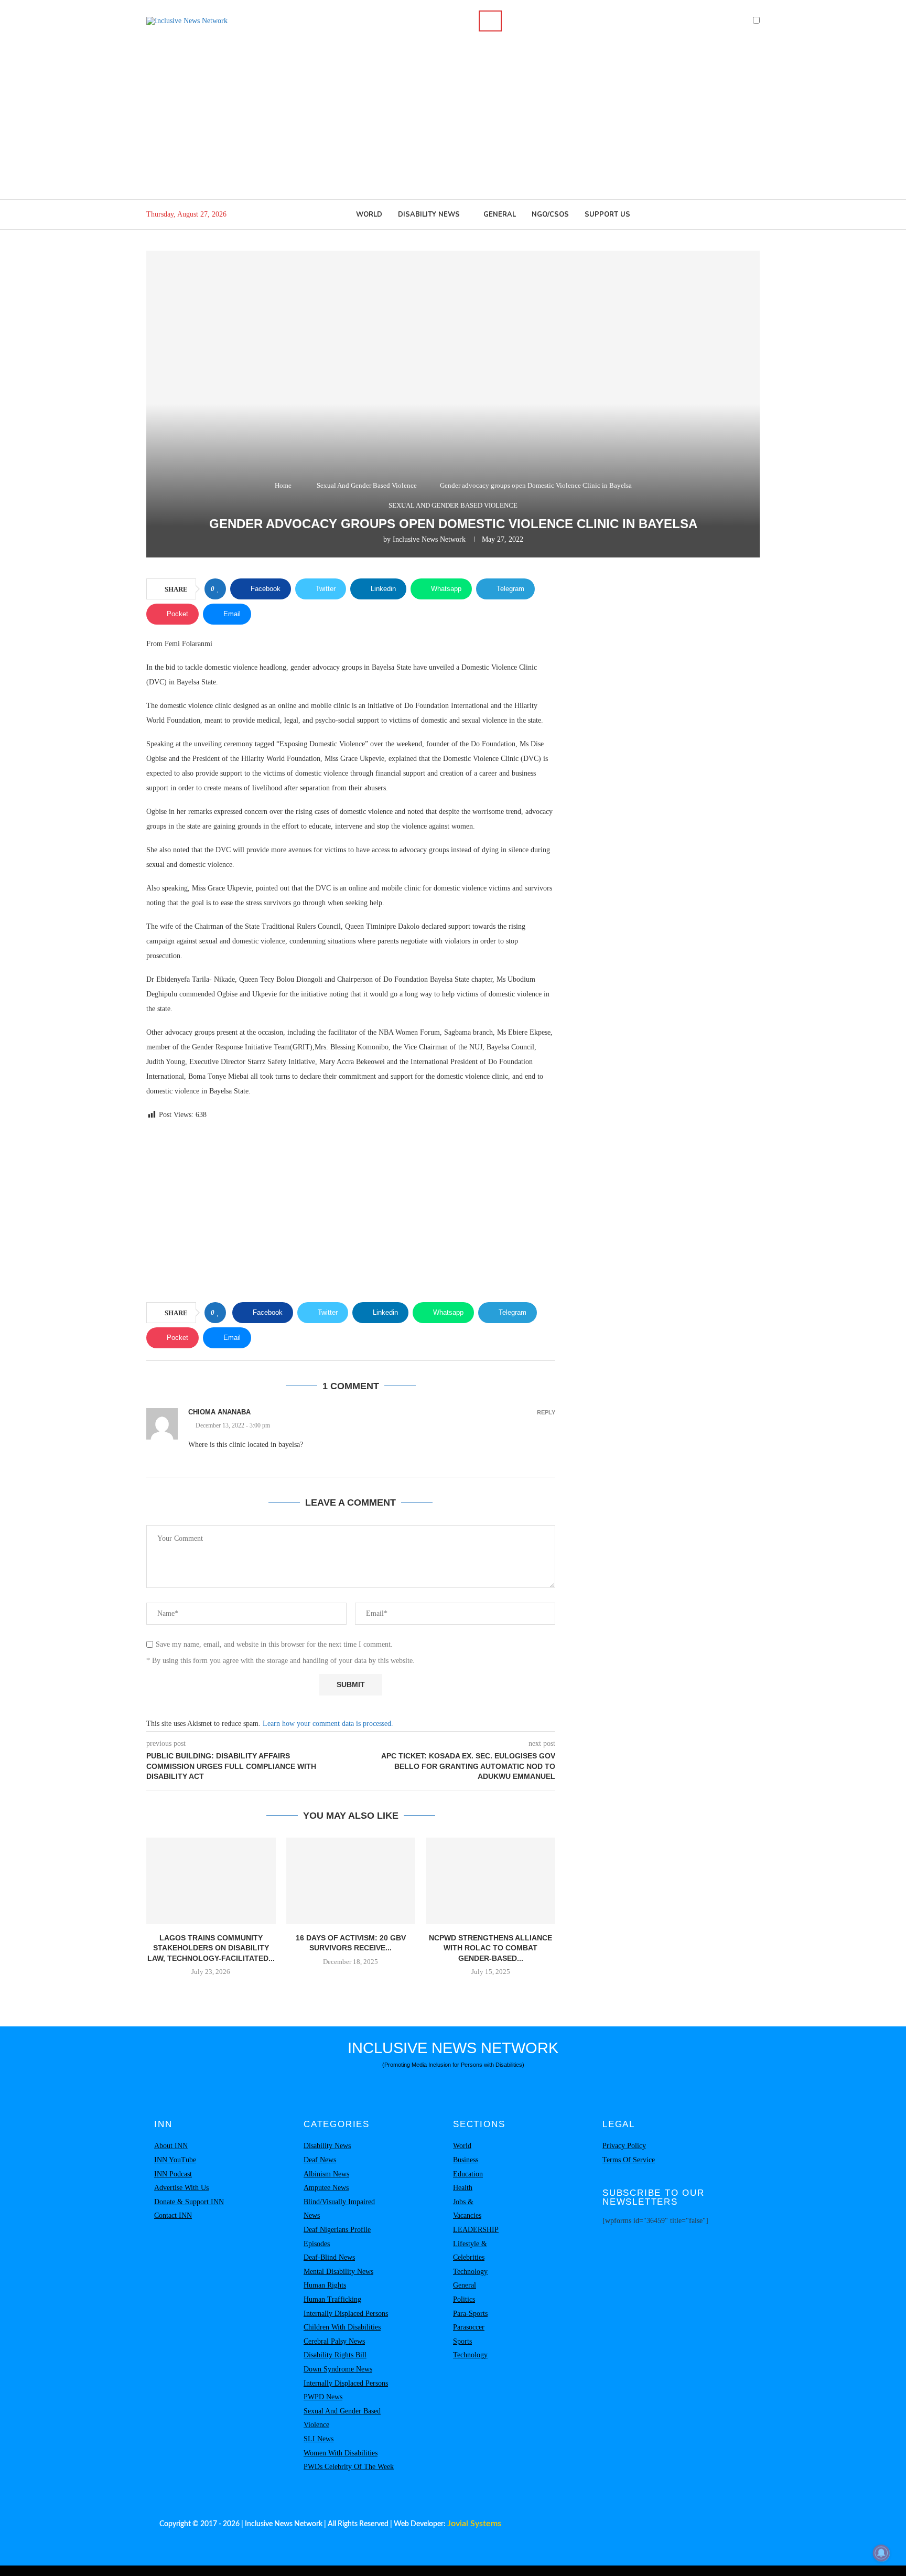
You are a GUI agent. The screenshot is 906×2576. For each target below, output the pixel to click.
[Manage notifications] (881, 2553)
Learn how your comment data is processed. (328, 1724)
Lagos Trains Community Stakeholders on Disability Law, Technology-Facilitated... (211, 1948)
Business (466, 2160)
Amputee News (326, 2188)
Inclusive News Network (429, 539)
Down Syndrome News (338, 2369)
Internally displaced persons (346, 2314)
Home (283, 485)
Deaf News (320, 2160)
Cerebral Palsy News (334, 2341)
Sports (462, 2341)
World (369, 214)
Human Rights (325, 2285)
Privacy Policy (624, 2146)
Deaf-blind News (329, 2257)
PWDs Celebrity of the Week (349, 2467)
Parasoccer (469, 2327)
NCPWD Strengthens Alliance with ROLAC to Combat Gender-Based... (490, 1948)
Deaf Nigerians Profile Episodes (337, 2237)
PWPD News (323, 2397)
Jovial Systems (474, 2524)
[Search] (490, 21)
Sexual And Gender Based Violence (367, 485)
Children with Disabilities (342, 2327)
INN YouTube (175, 2160)
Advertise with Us (181, 2188)
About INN (171, 2146)
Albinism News (326, 2174)
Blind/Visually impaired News (339, 2209)
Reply (546, 1413)
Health (463, 2188)
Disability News (429, 214)
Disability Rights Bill (335, 2355)
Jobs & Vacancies (467, 2209)
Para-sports (470, 2314)
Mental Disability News (338, 2272)
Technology (470, 2272)
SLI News (319, 2439)
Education (468, 2174)
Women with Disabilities (341, 2453)
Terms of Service (629, 2160)
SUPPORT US (607, 214)
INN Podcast (173, 2174)
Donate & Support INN (189, 2202)
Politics (464, 2299)
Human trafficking (332, 2299)
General (500, 214)
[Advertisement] (453, 121)
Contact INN (173, 2215)
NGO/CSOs (550, 214)
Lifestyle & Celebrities (470, 2251)
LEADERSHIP (476, 2230)
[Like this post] (218, 589)
